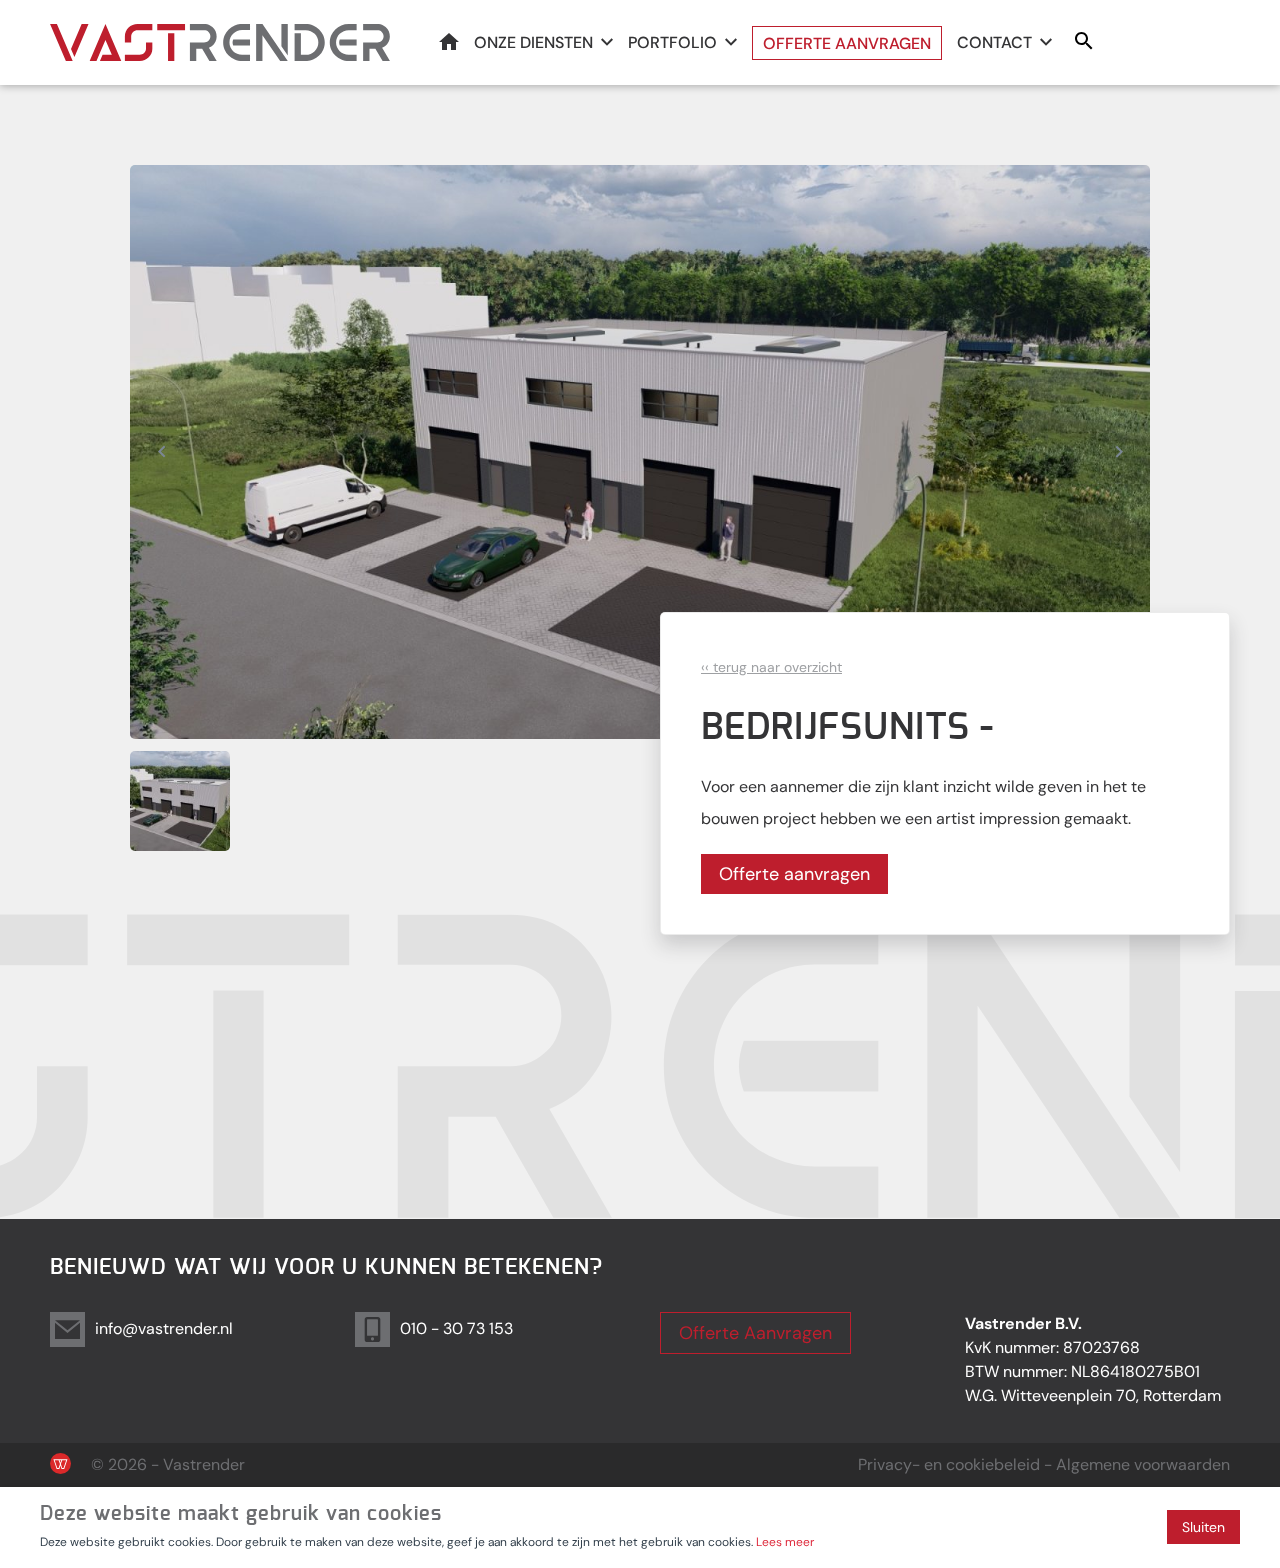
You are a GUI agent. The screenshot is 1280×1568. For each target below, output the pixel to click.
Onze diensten (533, 42)
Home (449, 41)
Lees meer (785, 1542)
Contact (994, 42)
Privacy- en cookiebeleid (949, 1464)
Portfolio (672, 42)
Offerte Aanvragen (755, 1333)
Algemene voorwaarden (1143, 1464)
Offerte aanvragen (847, 43)
